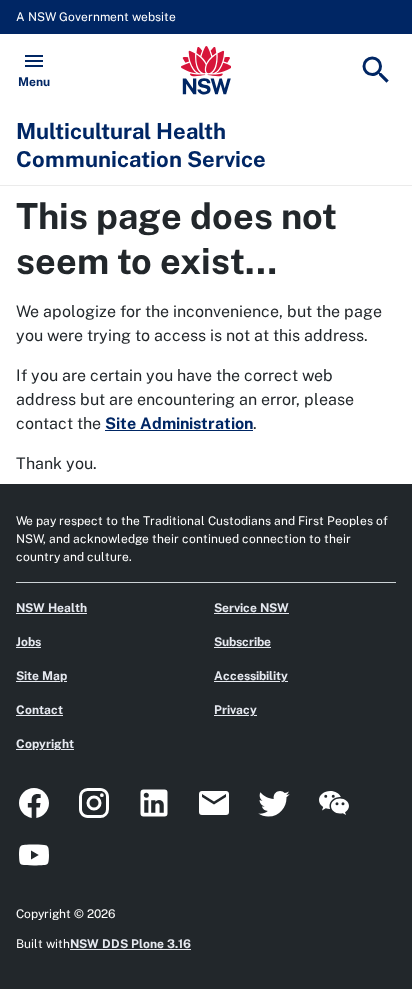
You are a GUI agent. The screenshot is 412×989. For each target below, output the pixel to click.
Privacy (235, 710)
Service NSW (251, 608)
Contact (39, 710)
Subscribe (242, 642)
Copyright (45, 744)
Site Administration (179, 423)
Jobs (28, 642)
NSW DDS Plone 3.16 (130, 944)
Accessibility (251, 676)
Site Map (41, 676)
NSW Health (51, 608)
